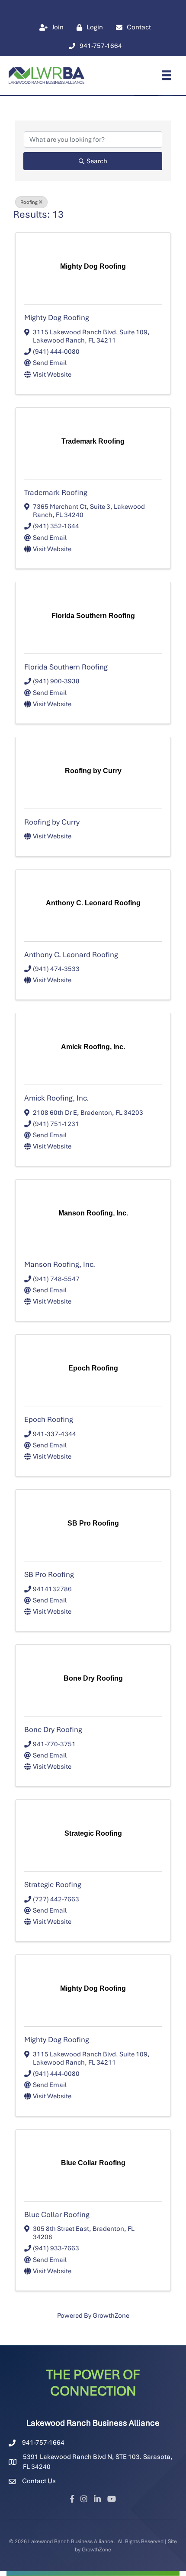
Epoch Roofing (49, 1419)
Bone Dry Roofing (53, 1729)
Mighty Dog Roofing (57, 317)
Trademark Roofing (56, 492)
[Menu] (167, 75)
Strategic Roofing (53, 1884)
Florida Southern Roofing (66, 667)
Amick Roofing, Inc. (56, 1098)
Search (97, 161)
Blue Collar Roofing (57, 2214)
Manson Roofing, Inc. (60, 1264)
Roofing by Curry (52, 822)
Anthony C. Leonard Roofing (71, 955)
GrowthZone (111, 2316)
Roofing (29, 202)
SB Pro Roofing (49, 1574)
